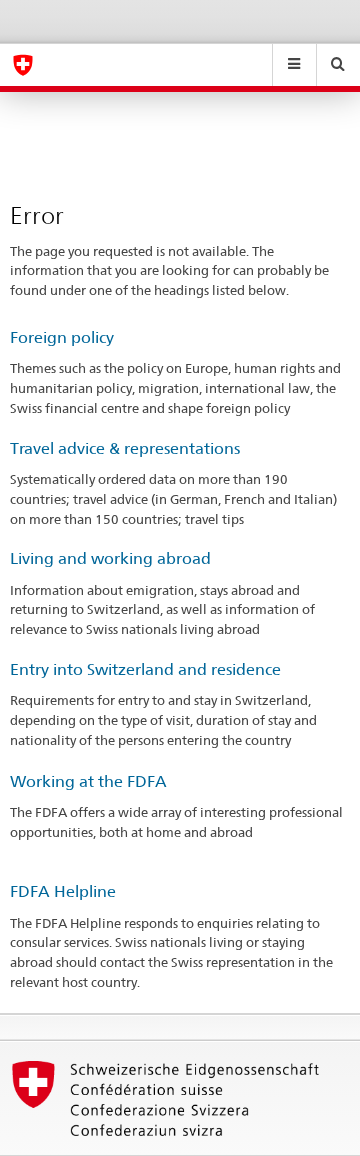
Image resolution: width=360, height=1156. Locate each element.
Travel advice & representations (125, 448)
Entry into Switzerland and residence (145, 669)
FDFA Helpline (63, 891)
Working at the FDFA (88, 781)
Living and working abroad (110, 558)
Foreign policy (62, 337)
